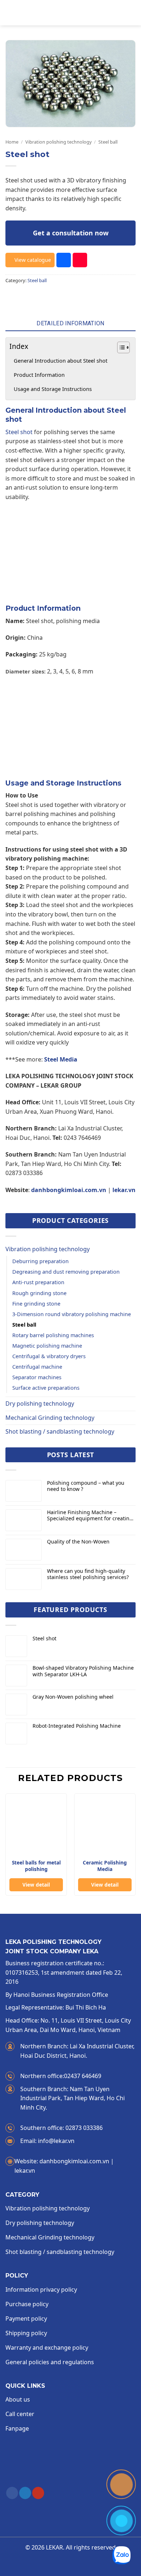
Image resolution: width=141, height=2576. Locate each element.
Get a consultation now (71, 233)
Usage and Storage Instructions (53, 389)
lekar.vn (124, 1190)
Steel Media (61, 1059)
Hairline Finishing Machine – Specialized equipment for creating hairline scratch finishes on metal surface (90, 1516)
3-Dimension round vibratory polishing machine (72, 1314)
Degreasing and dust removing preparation (66, 1272)
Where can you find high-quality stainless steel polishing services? (88, 1574)
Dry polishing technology (40, 1404)
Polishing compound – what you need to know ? (86, 1486)
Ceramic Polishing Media (105, 1866)
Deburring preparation (40, 1261)
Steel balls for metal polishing (36, 1866)
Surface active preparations (46, 1388)
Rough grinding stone (39, 1293)
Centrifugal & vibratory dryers (49, 1356)
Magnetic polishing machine (47, 1346)
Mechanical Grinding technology (50, 1418)
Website (27, 2161)
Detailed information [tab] (70, 323)
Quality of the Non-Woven (78, 1542)
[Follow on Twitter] (25, 2493)
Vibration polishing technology (59, 142)
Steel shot (19, 432)
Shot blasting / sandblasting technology (60, 1431)
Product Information (39, 375)
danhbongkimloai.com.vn (69, 1190)
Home (12, 142)
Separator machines (37, 1377)
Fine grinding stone (36, 1304)
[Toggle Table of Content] (120, 347)
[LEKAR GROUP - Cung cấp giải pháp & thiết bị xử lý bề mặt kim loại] (75, 13)
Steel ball (108, 142)
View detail (36, 1885)
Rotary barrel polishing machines (53, 1335)
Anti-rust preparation (38, 1282)
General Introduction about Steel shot (61, 361)
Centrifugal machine (37, 1367)
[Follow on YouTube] (38, 2493)
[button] (10, 13)
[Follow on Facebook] (12, 2493)
